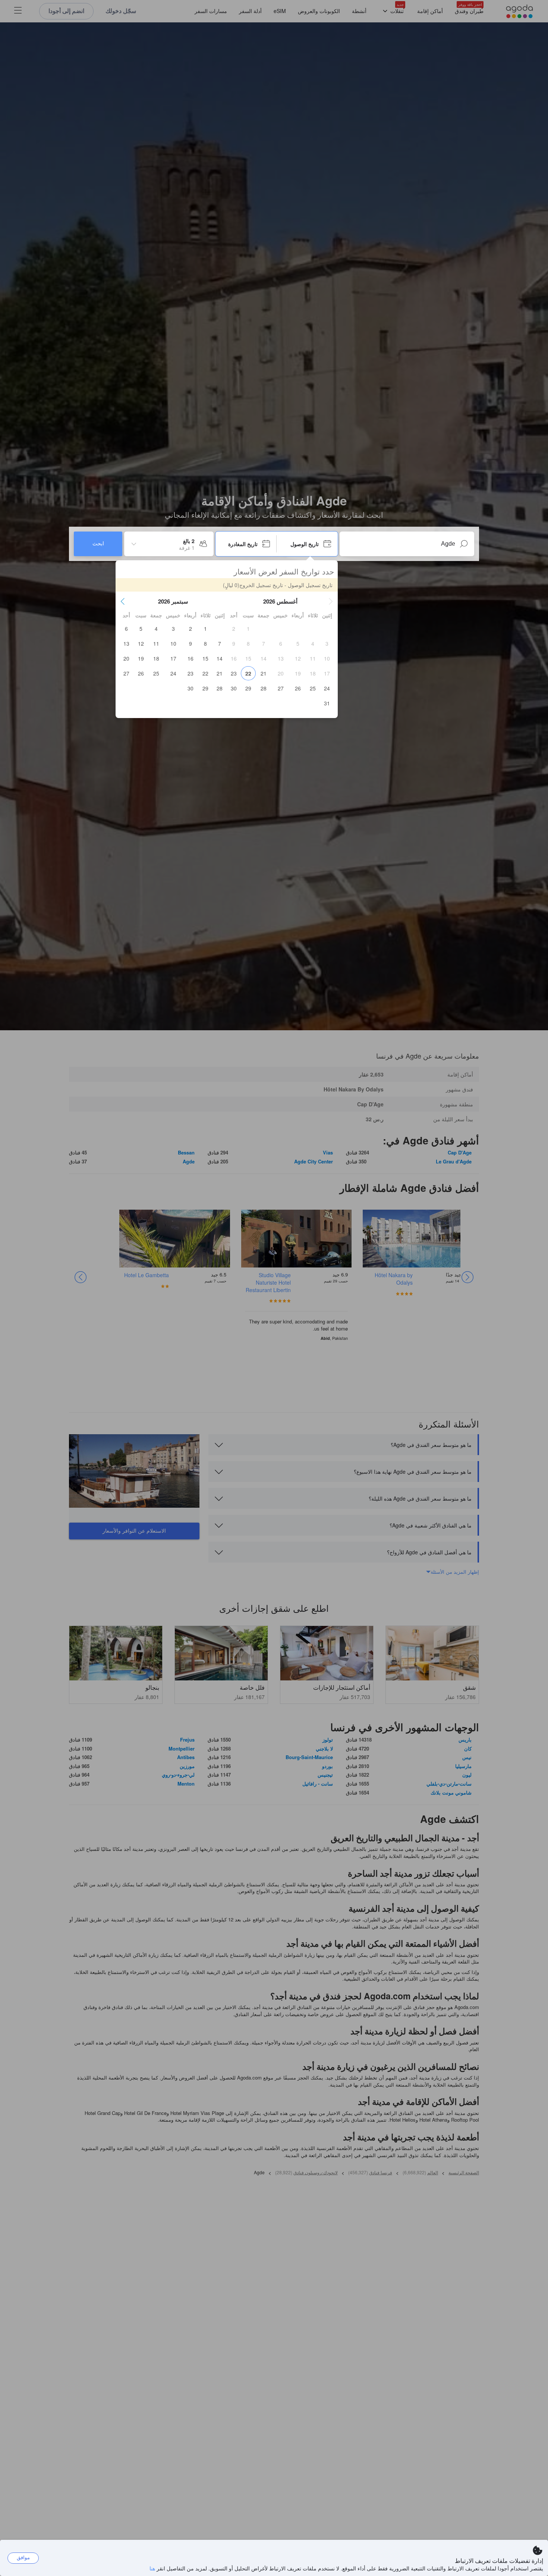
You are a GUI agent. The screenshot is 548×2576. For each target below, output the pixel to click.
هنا (152, 2568)
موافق (23, 2558)
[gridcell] (248, 629)
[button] (331, 601)
